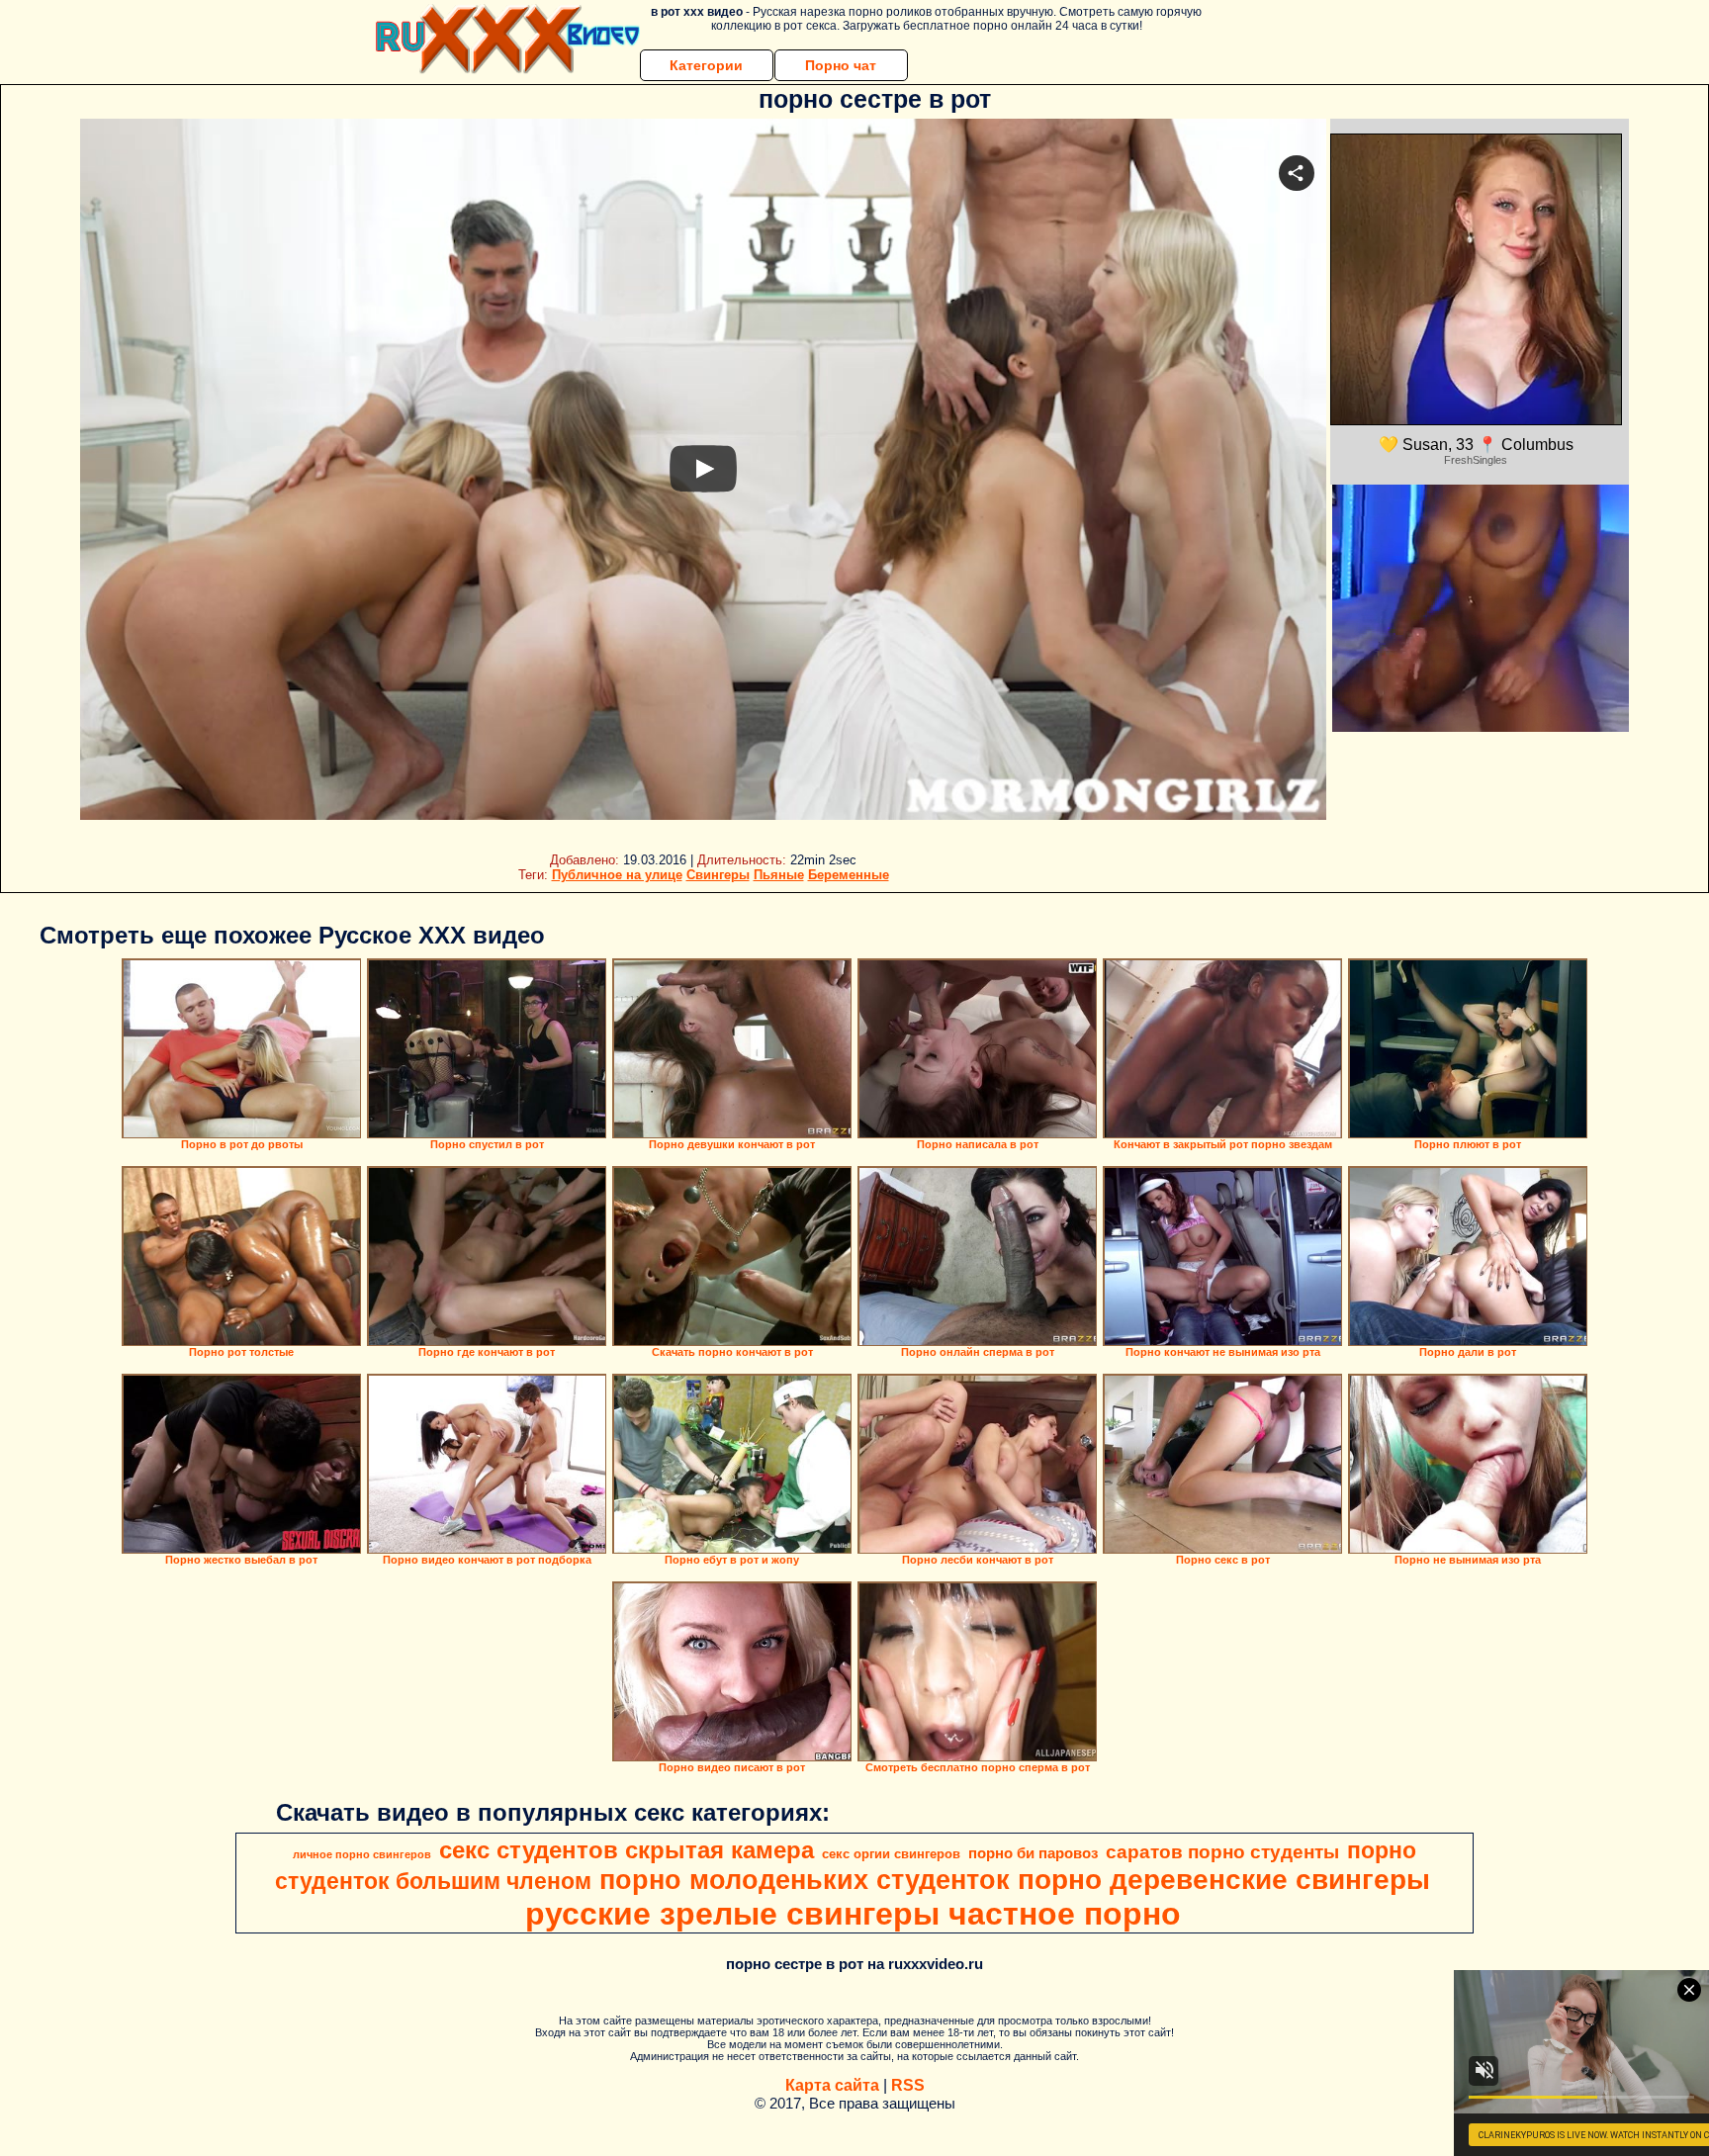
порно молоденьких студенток (805, 1880)
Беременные (849, 875)
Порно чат (841, 65)
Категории (706, 65)
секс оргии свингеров (891, 1854)
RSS (908, 2085)
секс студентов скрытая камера (627, 1850)
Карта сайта (832, 2085)
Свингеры (718, 875)
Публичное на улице (617, 875)
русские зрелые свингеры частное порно (853, 1914)
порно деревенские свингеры (1224, 1880)
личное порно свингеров (362, 1854)
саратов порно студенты (1222, 1852)
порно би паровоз (1033, 1853)
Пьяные (779, 875)
